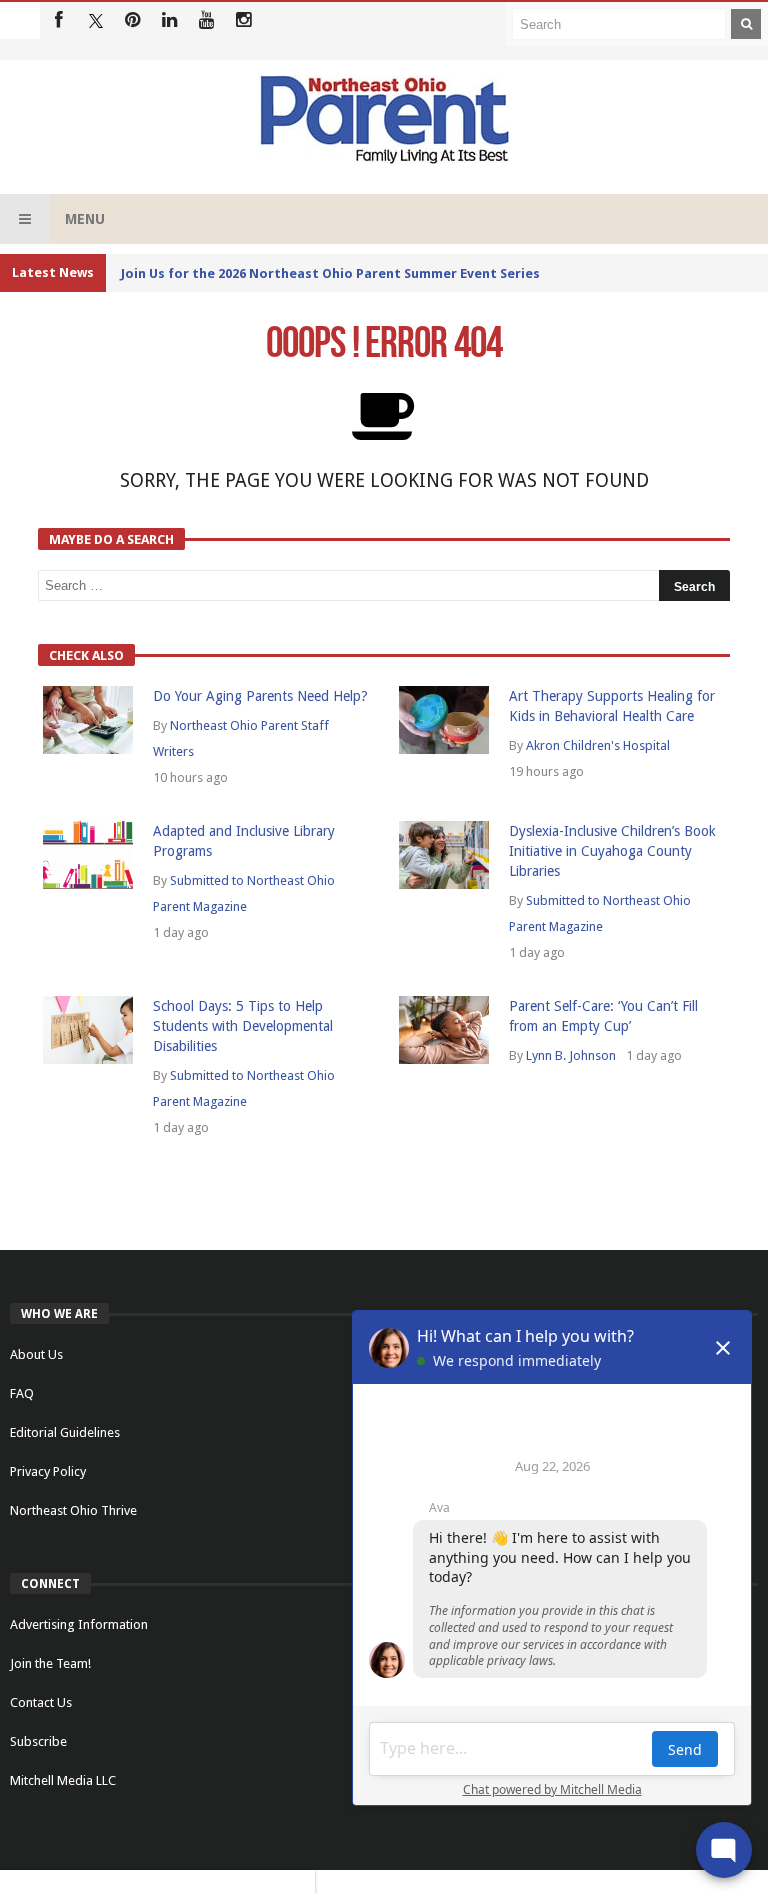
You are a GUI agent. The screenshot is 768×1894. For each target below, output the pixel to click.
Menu (85, 219)
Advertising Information (79, 1624)
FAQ (22, 1393)
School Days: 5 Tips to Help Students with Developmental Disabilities (243, 1026)
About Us (36, 1354)
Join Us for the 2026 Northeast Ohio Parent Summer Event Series (330, 273)
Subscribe (38, 1741)
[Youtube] (206, 20)
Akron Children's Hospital (598, 745)
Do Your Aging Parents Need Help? (260, 696)
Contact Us (41, 1702)
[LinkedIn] (169, 20)
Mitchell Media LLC (63, 1780)
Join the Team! (50, 1663)
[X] (95, 20)
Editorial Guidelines (65, 1432)
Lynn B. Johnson (571, 1055)
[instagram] (243, 20)
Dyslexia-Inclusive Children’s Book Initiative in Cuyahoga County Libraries (612, 851)
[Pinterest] (132, 20)
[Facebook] (58, 20)
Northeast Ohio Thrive (73, 1510)
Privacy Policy (48, 1471)
